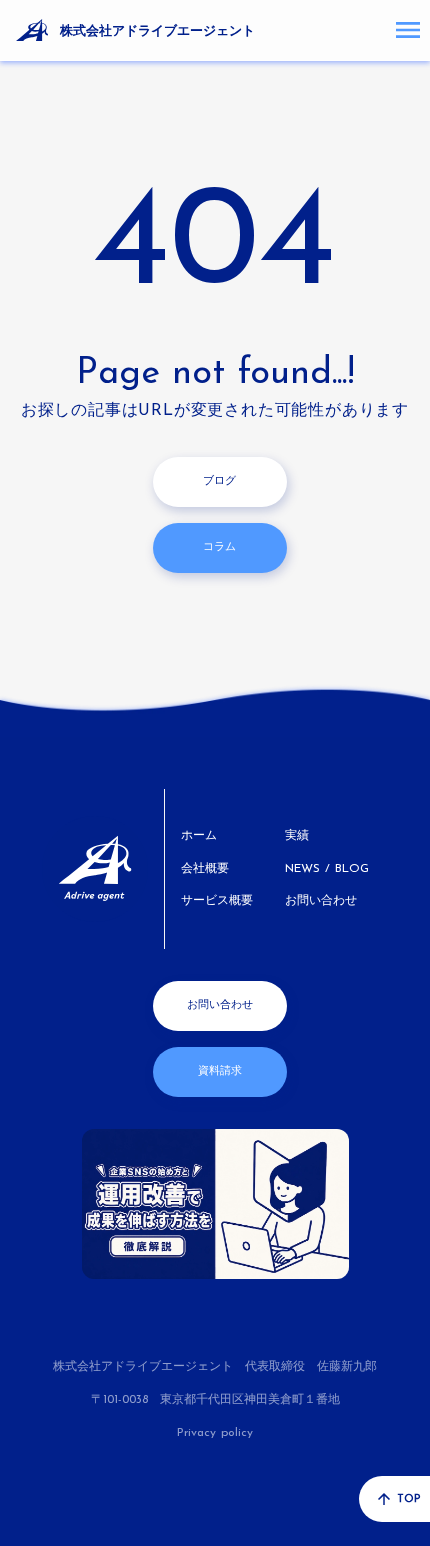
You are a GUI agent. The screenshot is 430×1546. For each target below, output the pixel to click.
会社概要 (205, 869)
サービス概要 (217, 901)
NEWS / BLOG (327, 869)
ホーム (199, 836)
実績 (297, 836)
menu (408, 30)
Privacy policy (215, 1433)
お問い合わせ (321, 901)
